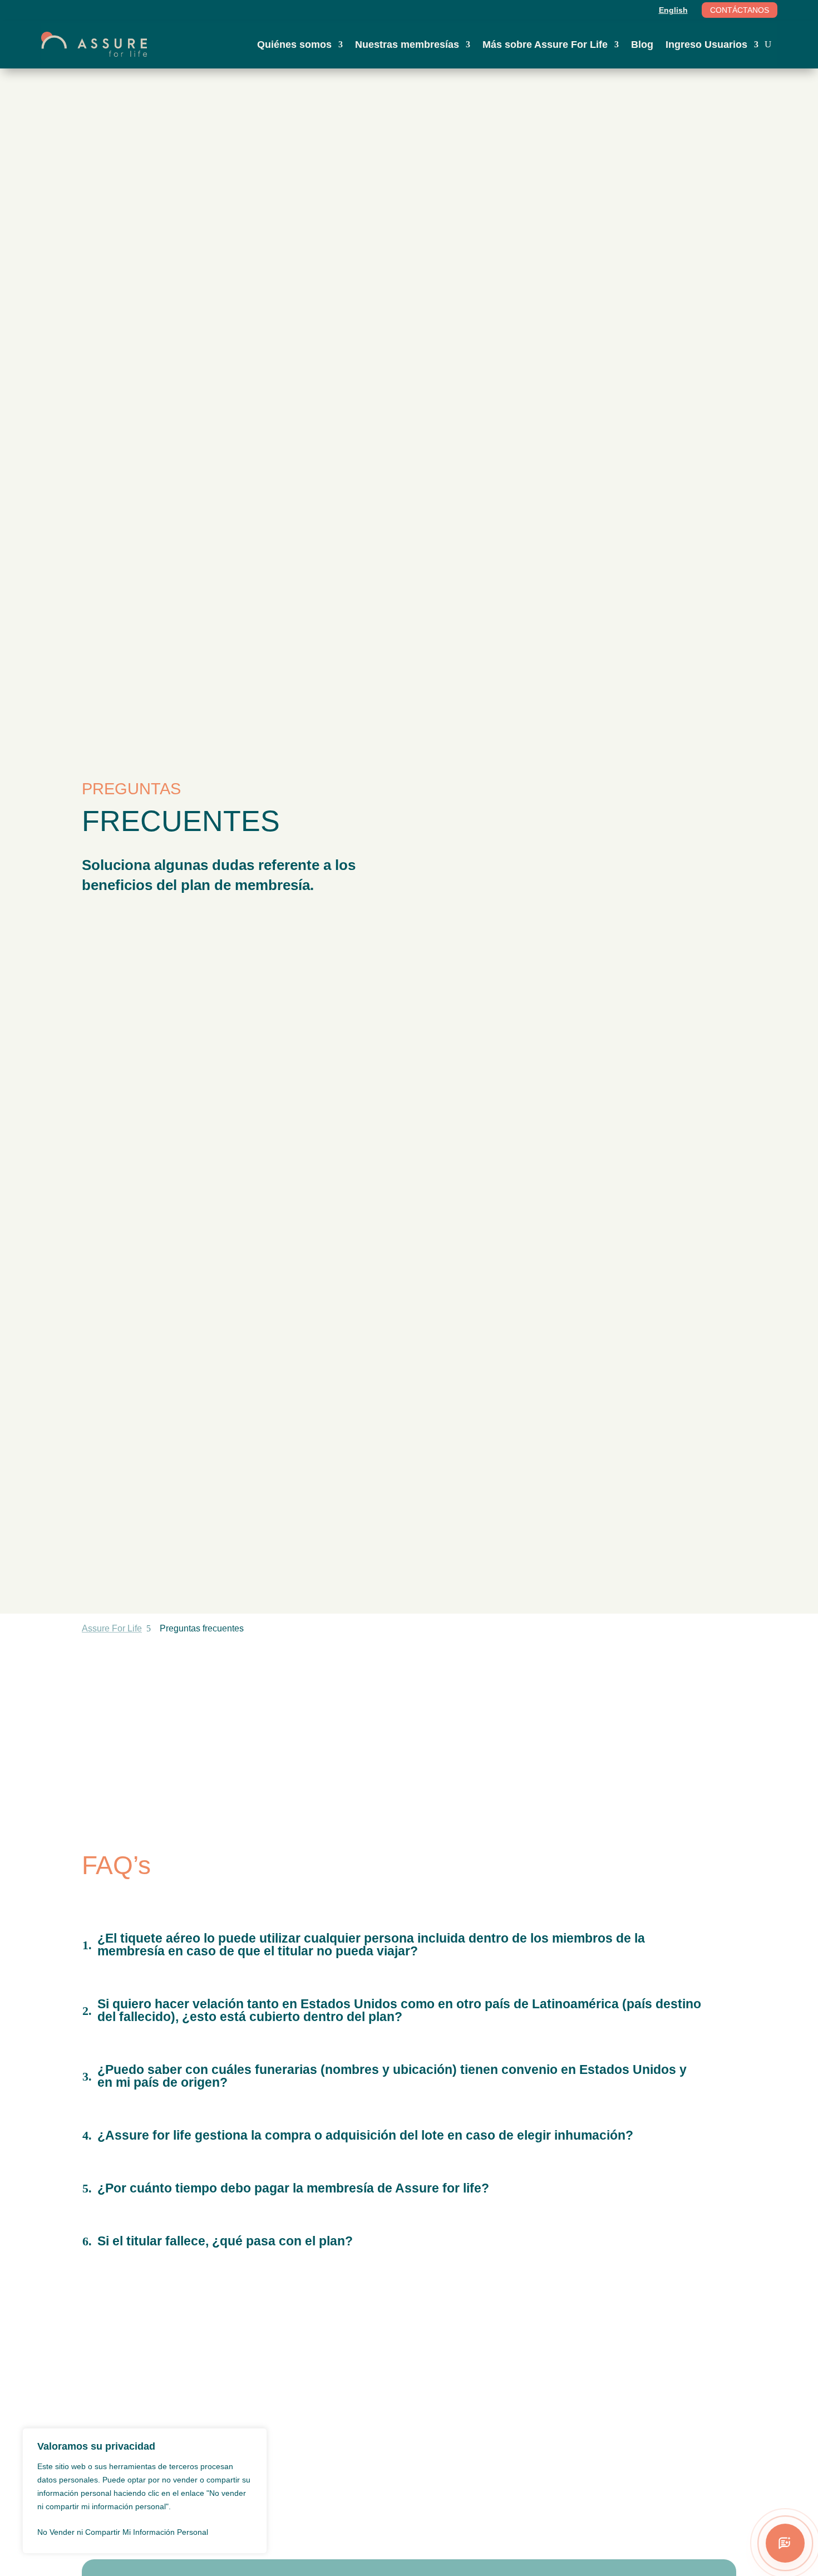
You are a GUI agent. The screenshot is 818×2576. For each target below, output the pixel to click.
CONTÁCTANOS (740, 10)
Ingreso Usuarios (706, 45)
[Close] (255, 2437)
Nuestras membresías (407, 45)
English (673, 10)
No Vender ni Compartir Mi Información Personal (123, 2532)
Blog (642, 45)
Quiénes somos (294, 45)
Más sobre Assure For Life (545, 45)
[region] (145, 2491)
